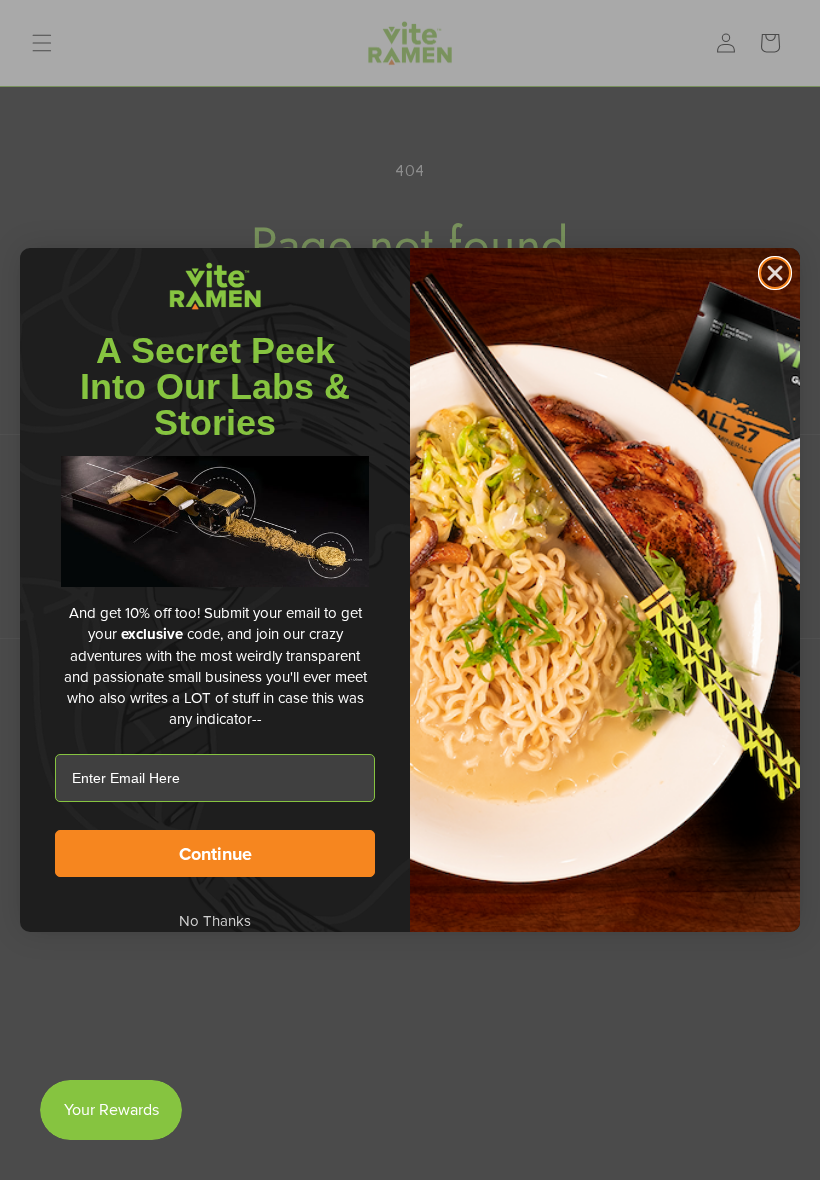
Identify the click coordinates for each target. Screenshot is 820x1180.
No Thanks (215, 920)
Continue (215, 854)
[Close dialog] (775, 273)
